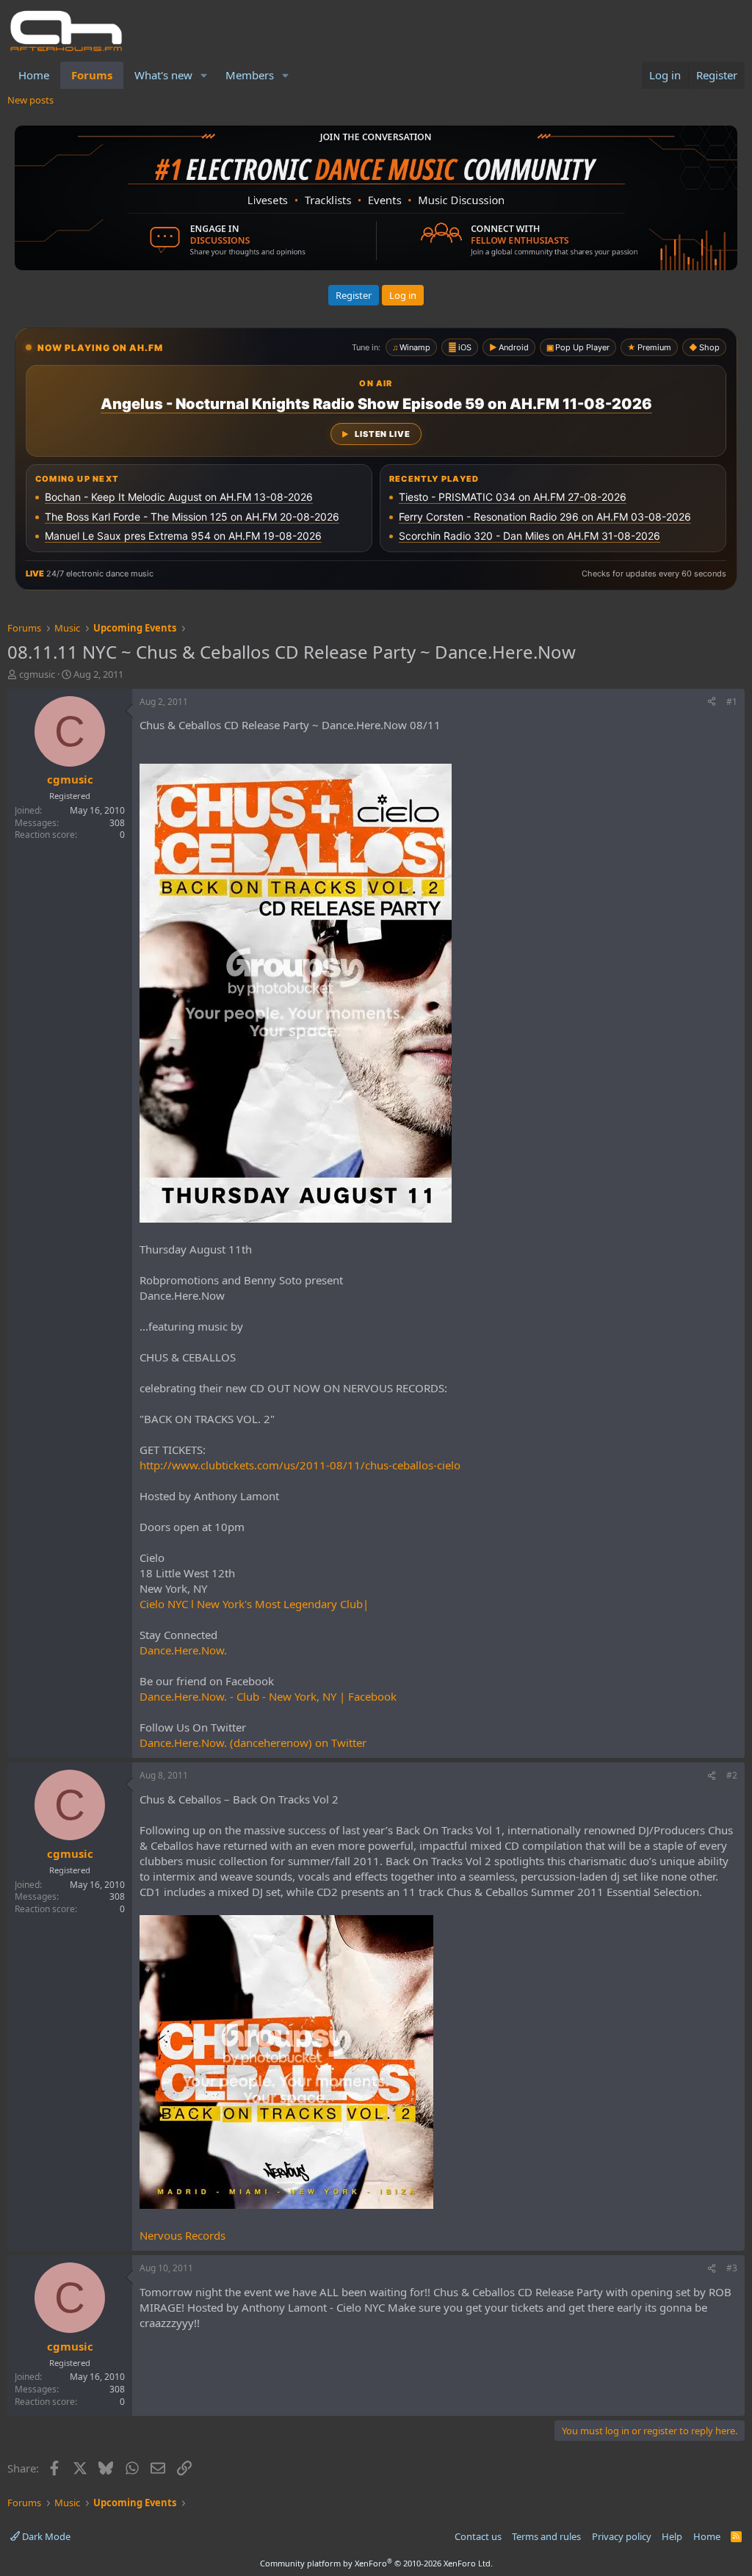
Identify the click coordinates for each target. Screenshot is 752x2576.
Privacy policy (622, 2536)
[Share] (712, 702)
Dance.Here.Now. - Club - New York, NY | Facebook (268, 1696)
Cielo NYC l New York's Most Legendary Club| (254, 1604)
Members (250, 75)
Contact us (478, 2536)
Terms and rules (546, 2536)
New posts (30, 100)
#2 (732, 1775)
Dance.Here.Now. (183, 1650)
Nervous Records (182, 2235)
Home (34, 75)
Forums (92, 75)
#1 (732, 702)
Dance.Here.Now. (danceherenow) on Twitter (253, 1743)
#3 (732, 2268)
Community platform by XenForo (376, 2563)
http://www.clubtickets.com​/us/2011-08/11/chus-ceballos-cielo (300, 1465)
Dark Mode (45, 2536)
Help (672, 2536)
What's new (163, 75)
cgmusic (37, 674)
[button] (204, 75)
